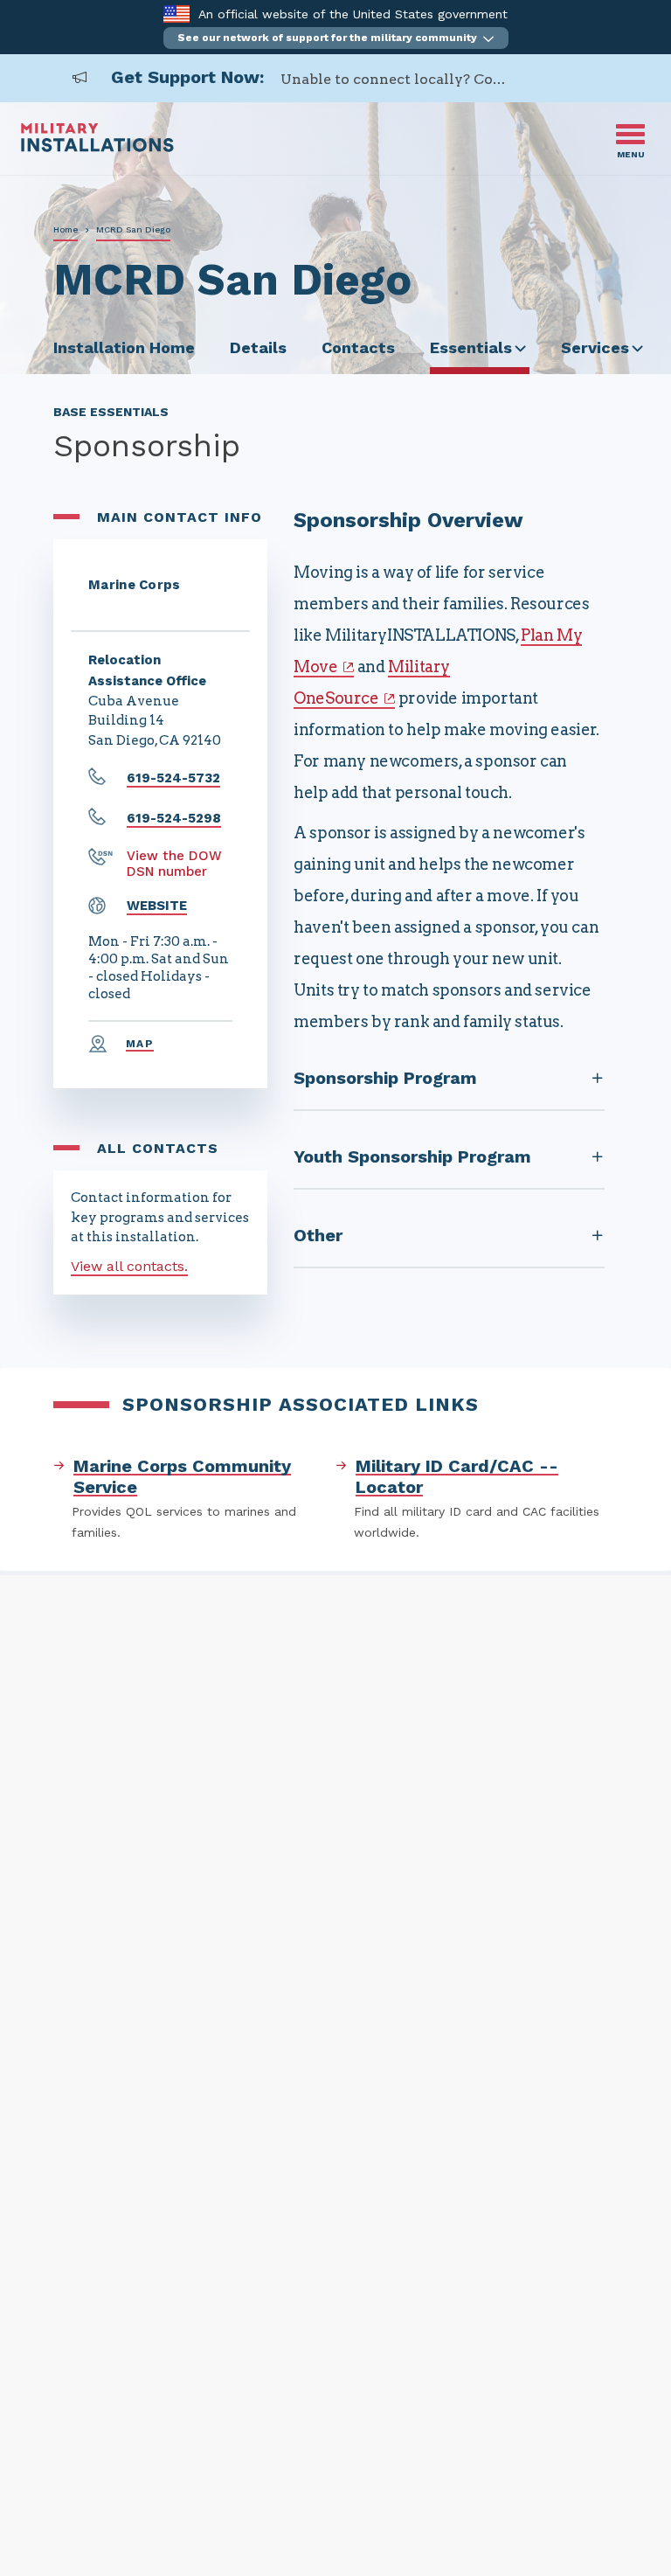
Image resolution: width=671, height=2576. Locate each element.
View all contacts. (129, 1266)
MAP (140, 1044)
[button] (336, 38)
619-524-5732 (173, 778)
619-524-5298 (174, 818)
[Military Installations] (97, 147)
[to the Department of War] (176, 14)
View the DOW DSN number (174, 864)
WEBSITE (157, 906)
